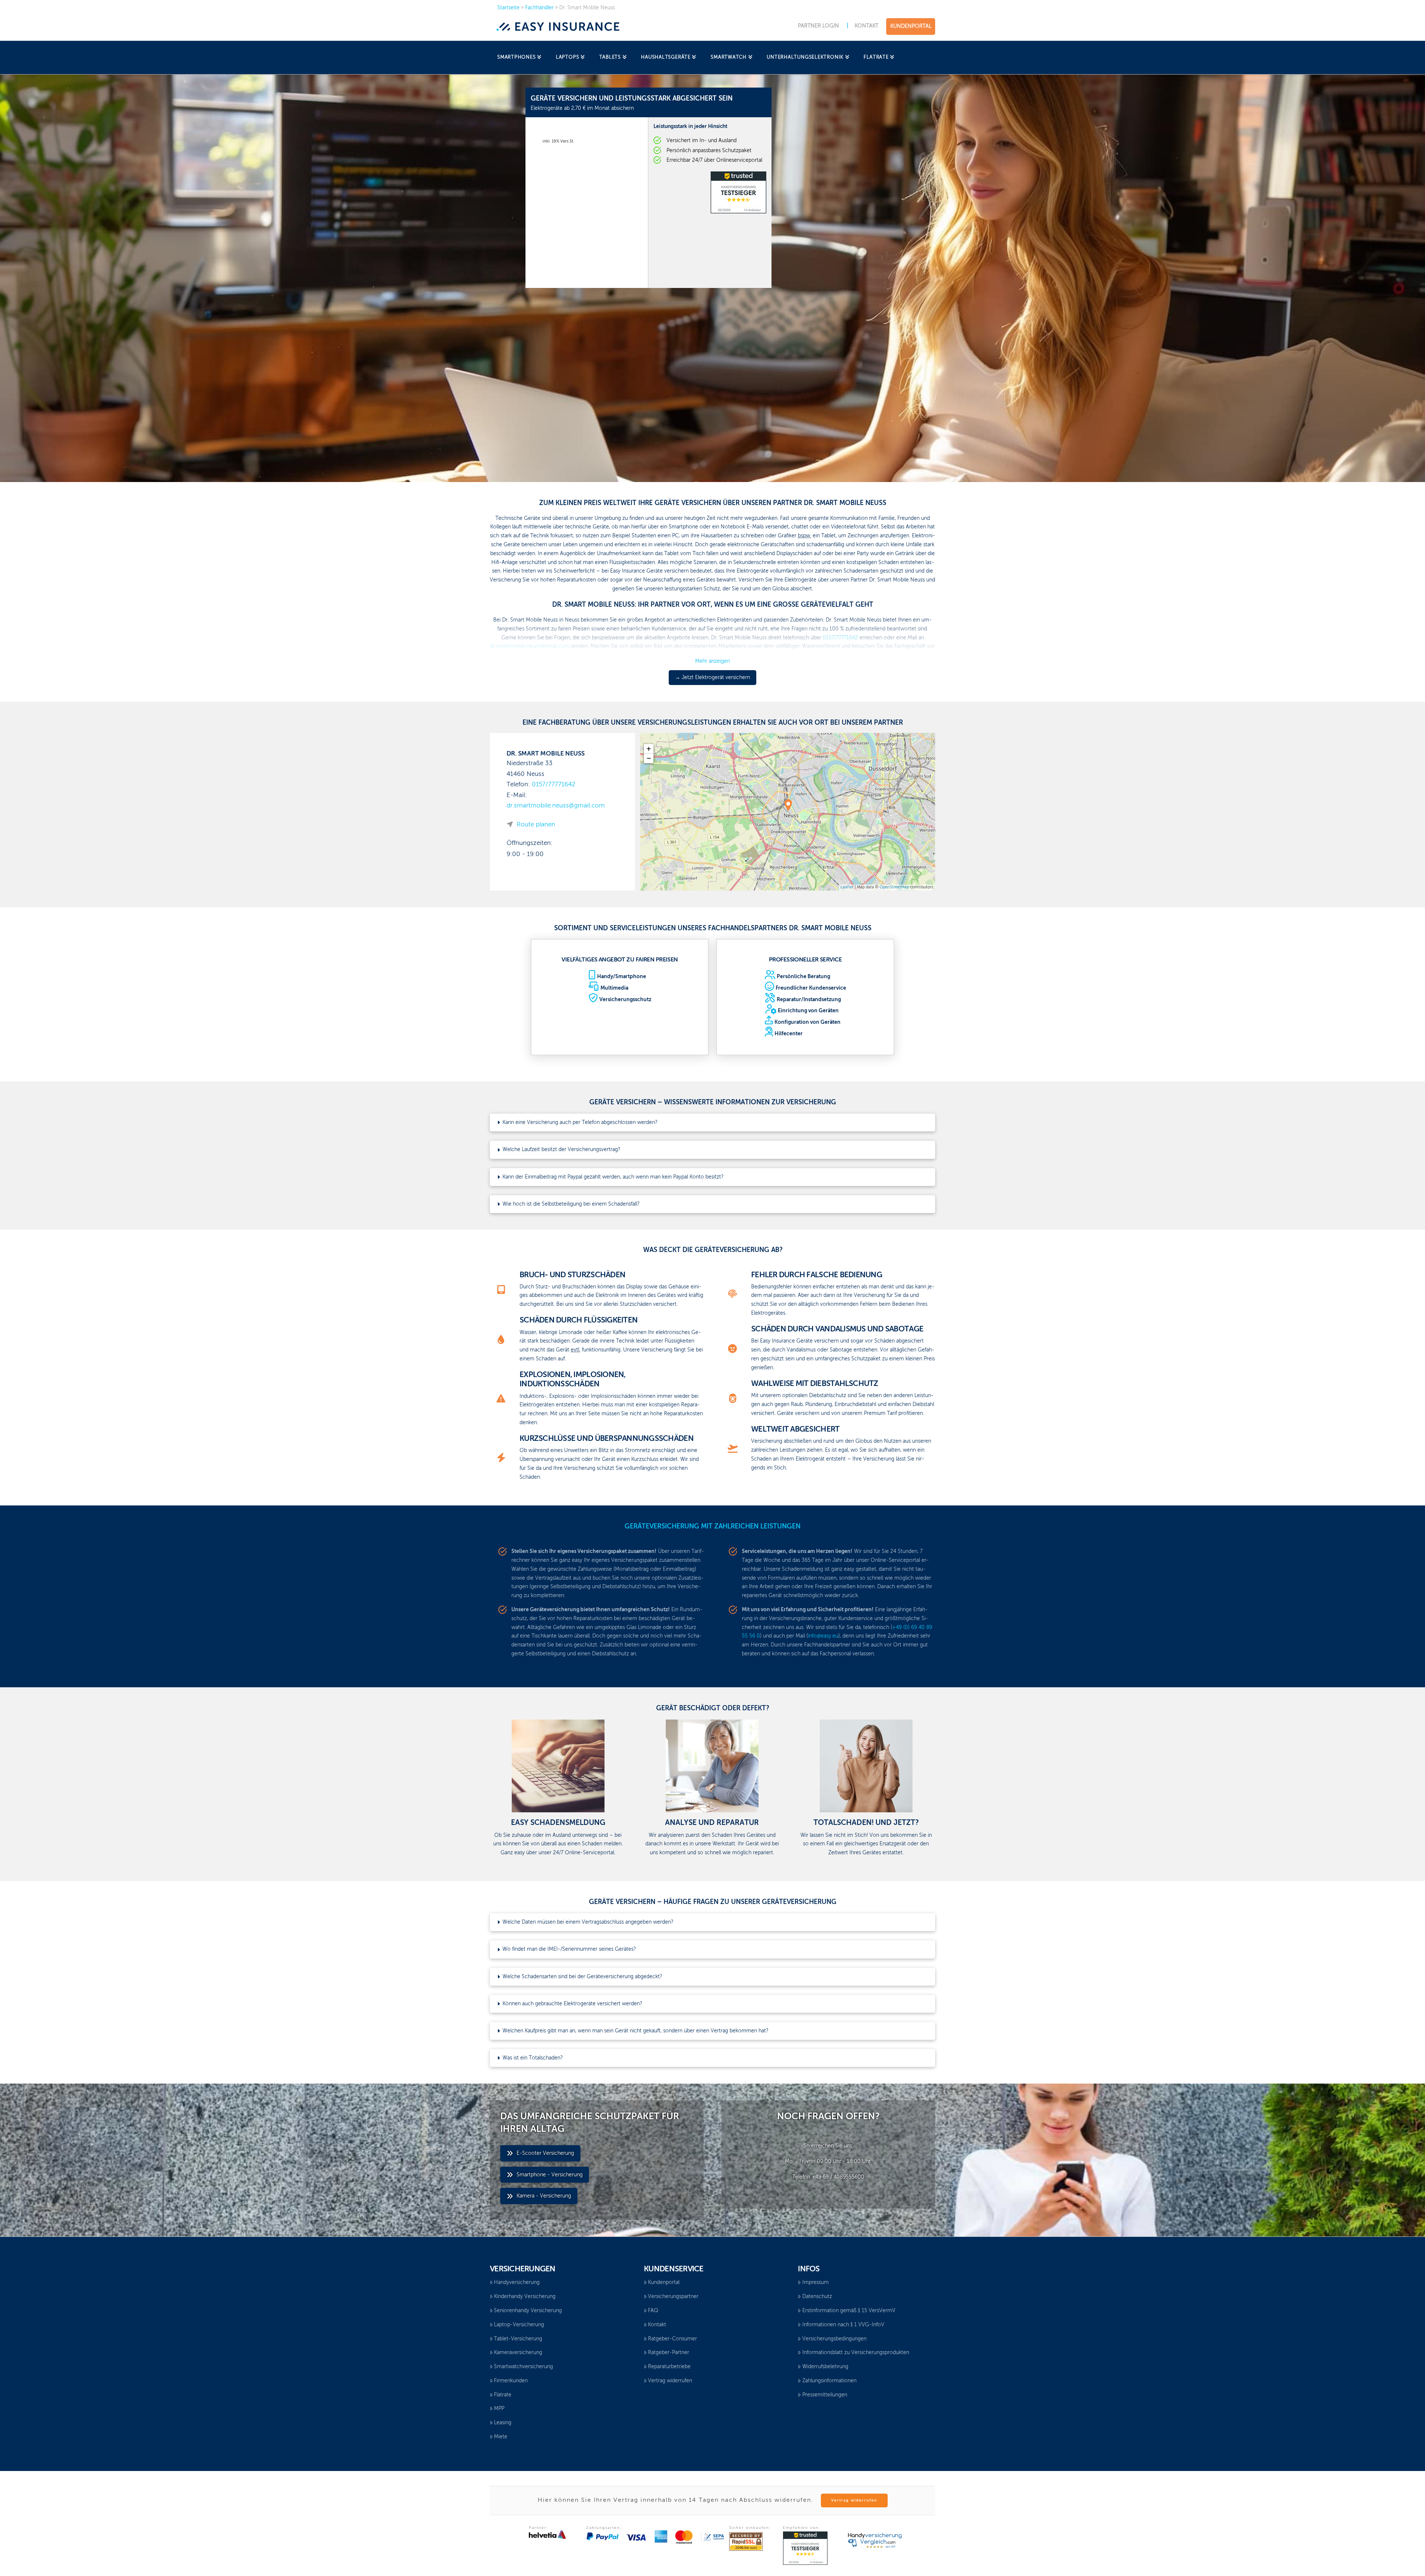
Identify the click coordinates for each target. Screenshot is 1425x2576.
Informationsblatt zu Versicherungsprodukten (856, 2353)
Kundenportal (664, 2282)
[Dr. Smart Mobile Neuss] (788, 805)
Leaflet (847, 887)
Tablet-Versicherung (518, 2339)
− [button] (649, 758)
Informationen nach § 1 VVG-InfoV (843, 2325)
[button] (712, 1123)
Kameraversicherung (518, 2353)
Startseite (508, 8)
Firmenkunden (511, 2381)
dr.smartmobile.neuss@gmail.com (556, 806)
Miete (501, 2437)
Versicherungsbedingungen (834, 2339)
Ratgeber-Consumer (672, 2339)
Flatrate (503, 2395)
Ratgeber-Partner (669, 2353)
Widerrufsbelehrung (825, 2367)
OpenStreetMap (894, 887)
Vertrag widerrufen (670, 2381)
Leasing (503, 2423)
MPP (499, 2409)
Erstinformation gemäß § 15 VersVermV (849, 2311)
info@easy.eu (823, 1636)
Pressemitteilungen (825, 2395)
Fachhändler (539, 8)
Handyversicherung (517, 2282)
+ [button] (649, 749)
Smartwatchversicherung (523, 2367)
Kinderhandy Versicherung (525, 2297)
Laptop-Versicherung (519, 2325)
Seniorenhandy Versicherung (528, 2311)
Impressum (815, 2282)
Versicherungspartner (673, 2297)
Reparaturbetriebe (669, 2367)
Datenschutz (817, 2297)
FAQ (653, 2311)
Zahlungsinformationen (829, 2381)
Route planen (536, 825)
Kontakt (657, 2325)
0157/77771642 (554, 785)
